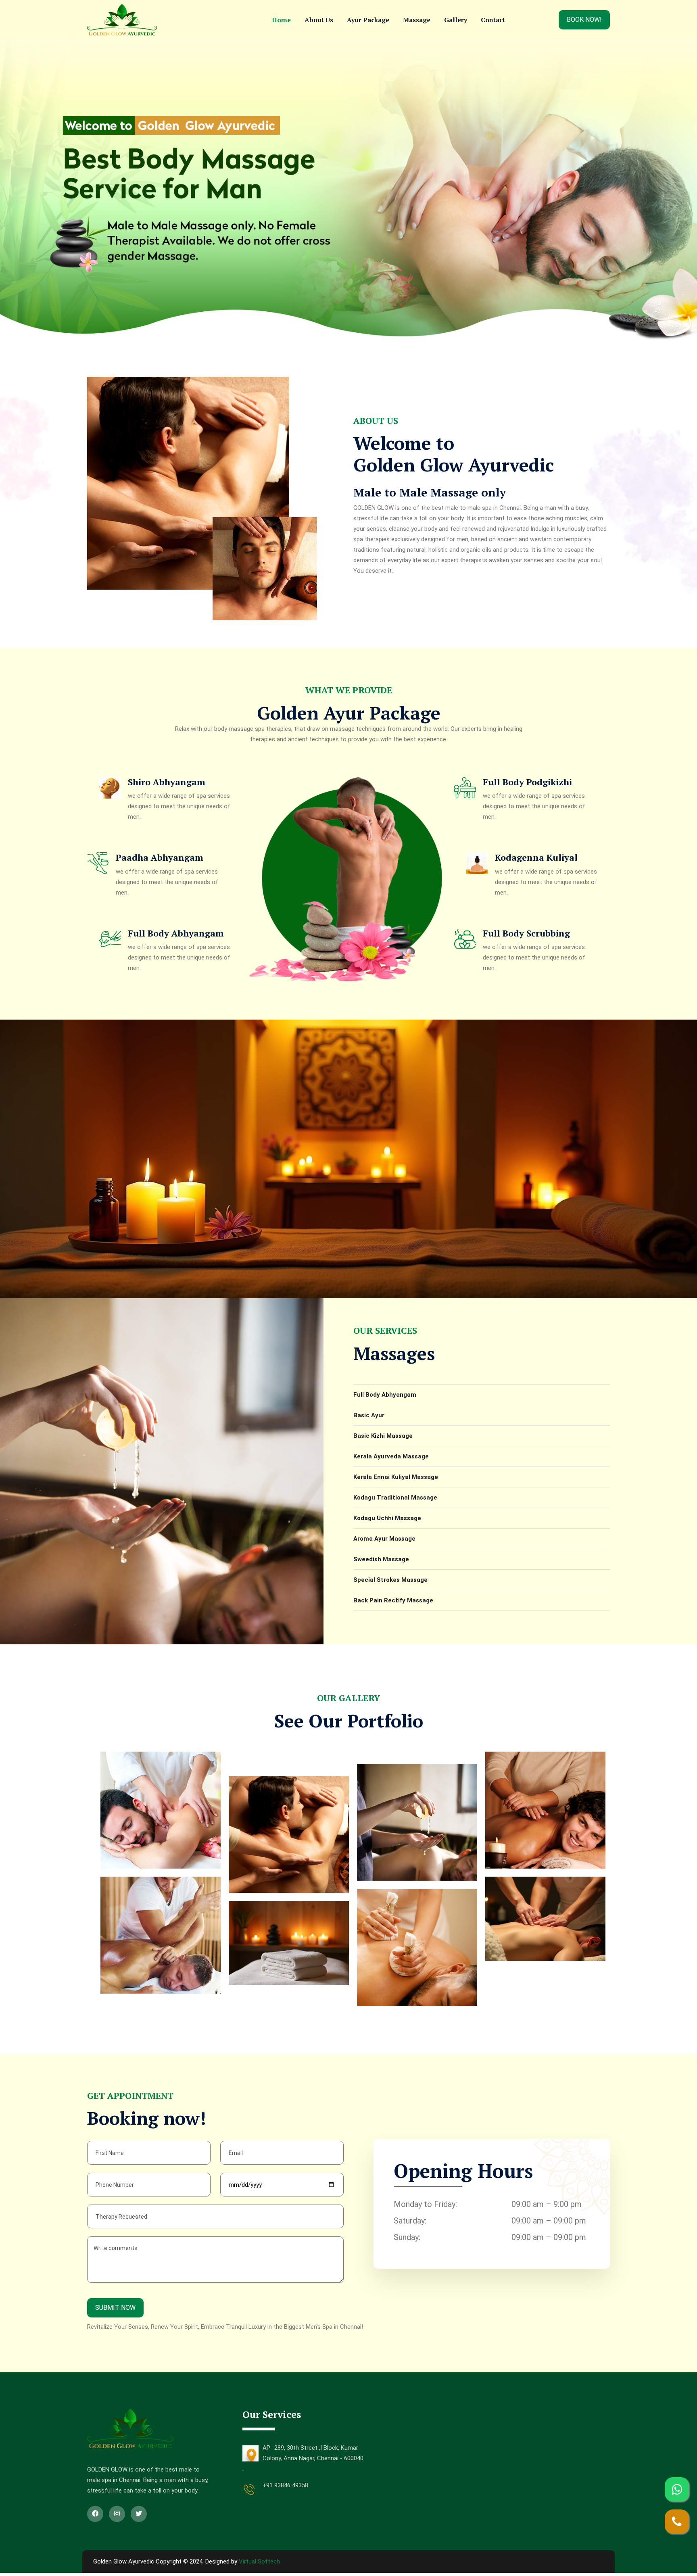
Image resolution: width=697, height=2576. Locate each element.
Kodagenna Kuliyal (536, 857)
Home (281, 20)
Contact (493, 20)
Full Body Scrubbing (526, 933)
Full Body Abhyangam (176, 933)
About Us (319, 20)
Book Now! (584, 20)
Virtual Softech (259, 2561)
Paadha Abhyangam (160, 857)
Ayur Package (368, 20)
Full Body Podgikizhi (527, 782)
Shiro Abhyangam (167, 782)
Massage (417, 20)
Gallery (456, 20)
